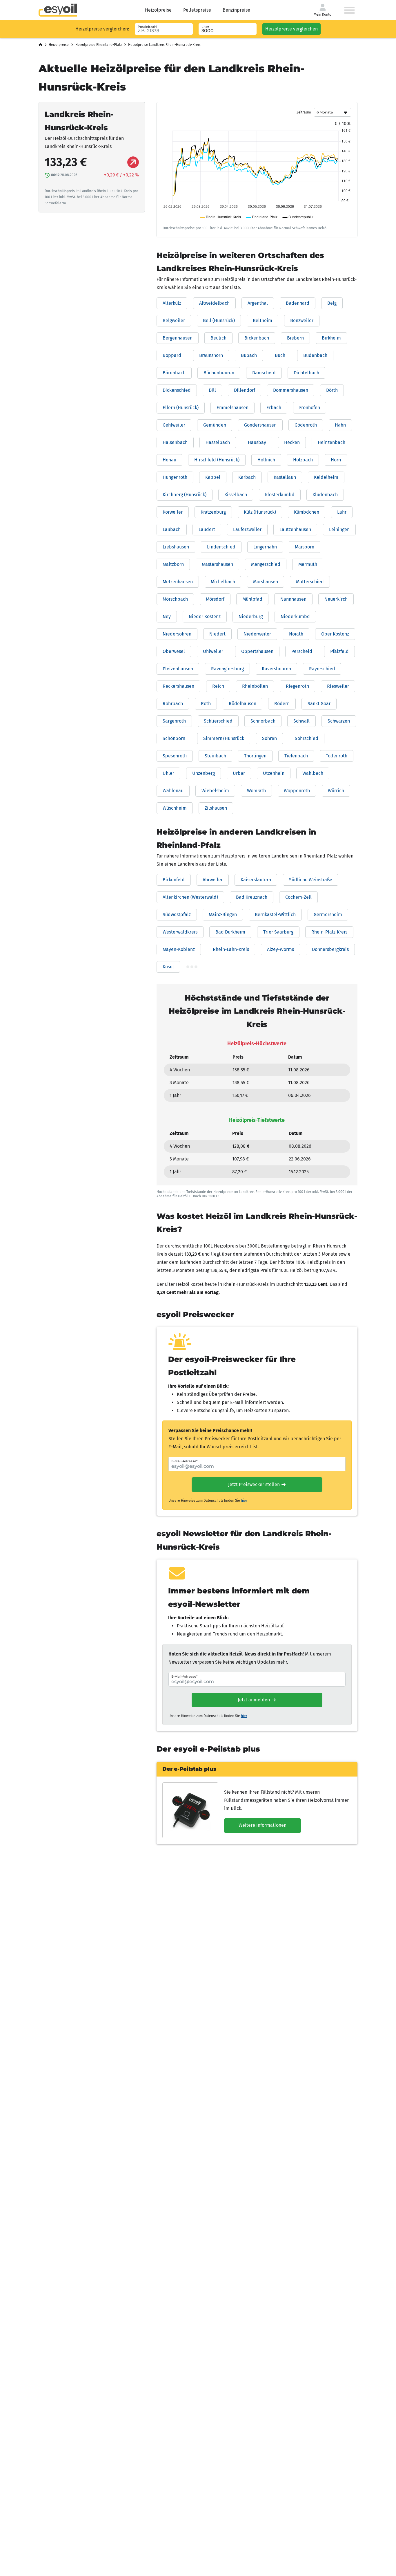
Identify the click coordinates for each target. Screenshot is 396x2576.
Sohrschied (307, 738)
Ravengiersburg (227, 669)
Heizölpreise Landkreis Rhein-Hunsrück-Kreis (164, 45)
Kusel (168, 967)
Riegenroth (297, 686)
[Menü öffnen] (349, 10)
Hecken (292, 442)
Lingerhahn (265, 547)
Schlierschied (218, 721)
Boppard (172, 355)
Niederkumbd (295, 617)
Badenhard (298, 303)
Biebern (295, 338)
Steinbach (215, 756)
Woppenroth (297, 791)
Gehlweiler (174, 425)
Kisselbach (236, 495)
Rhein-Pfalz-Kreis (329, 932)
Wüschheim (175, 808)
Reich (218, 686)
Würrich (336, 791)
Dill (212, 390)
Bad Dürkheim (230, 932)
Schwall (301, 721)
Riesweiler (338, 686)
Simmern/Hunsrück (224, 738)
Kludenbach (325, 495)
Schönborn (174, 738)
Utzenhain (274, 773)
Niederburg (251, 617)
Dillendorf (245, 390)
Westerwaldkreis (180, 932)
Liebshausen (176, 547)
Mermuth (308, 564)
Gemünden (215, 425)
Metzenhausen (178, 582)
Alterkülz (172, 303)
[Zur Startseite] (58, 10)
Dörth (332, 390)
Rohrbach (173, 704)
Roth (206, 704)
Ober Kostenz (335, 634)
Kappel (213, 477)
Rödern (282, 704)
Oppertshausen (257, 651)
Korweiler (173, 512)
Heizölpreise (158, 10)
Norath (296, 634)
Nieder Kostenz (205, 617)
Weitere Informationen (263, 1825)
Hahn (340, 425)
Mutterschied (310, 582)
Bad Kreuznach (252, 897)
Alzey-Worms (280, 949)
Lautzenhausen (295, 529)
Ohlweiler (213, 651)
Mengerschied (266, 564)
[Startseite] (40, 45)
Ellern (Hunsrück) (181, 408)
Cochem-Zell (298, 897)
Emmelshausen (232, 408)
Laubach (172, 529)
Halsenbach (175, 442)
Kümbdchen (307, 512)
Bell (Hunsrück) (219, 321)
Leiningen (339, 529)
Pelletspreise (197, 10)
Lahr (342, 512)
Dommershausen (291, 390)
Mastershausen (217, 564)
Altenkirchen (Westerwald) (190, 897)
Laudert (207, 529)
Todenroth (337, 756)
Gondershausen (260, 425)
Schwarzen (339, 721)
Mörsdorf (215, 599)
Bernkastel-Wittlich (275, 915)
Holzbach (303, 460)
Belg (332, 303)
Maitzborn (173, 564)
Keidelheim (326, 477)
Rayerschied (322, 669)
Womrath (256, 791)
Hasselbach (218, 442)
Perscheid (302, 651)
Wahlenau (173, 791)
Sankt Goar (319, 704)
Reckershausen (178, 686)
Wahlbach (313, 773)
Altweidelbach (214, 303)
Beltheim (263, 321)
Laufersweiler (247, 529)
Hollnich (266, 460)
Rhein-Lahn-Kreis (231, 949)
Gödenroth (306, 425)
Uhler (168, 773)
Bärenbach (174, 373)
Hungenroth (175, 477)
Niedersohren (177, 634)
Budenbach (315, 355)
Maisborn (305, 547)
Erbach (274, 408)
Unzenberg (204, 773)
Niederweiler (257, 634)
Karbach (247, 477)
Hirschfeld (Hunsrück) (217, 460)
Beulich (218, 338)
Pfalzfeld (339, 651)
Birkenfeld (174, 880)
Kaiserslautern (256, 880)
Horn (336, 460)
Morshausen (266, 582)
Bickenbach (257, 338)
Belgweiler (174, 321)
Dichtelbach (306, 373)
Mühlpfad (252, 599)
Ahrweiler (213, 880)
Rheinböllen (255, 686)
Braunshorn (211, 355)
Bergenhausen (178, 338)
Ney (167, 617)
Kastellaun (285, 477)
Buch (280, 355)
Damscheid (264, 373)
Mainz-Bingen (223, 915)
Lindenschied (221, 547)
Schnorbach (263, 721)
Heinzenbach (331, 442)
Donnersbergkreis (330, 949)
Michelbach (223, 582)
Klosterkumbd (280, 495)
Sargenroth (174, 721)
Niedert (217, 634)
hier (244, 1501)
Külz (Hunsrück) (260, 512)
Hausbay (257, 442)
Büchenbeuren (219, 373)
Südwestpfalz (177, 915)
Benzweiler (302, 321)
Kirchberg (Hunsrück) (185, 495)
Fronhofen (310, 408)
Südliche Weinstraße (311, 880)
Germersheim (328, 915)
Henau (169, 460)
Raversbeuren (276, 669)
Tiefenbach (296, 756)
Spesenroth (175, 756)
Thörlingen (255, 756)
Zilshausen (216, 808)
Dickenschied (177, 390)
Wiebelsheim (215, 791)
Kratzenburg (213, 512)
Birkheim (331, 338)
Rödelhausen (242, 704)
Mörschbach (175, 599)
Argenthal (258, 303)
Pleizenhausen (178, 669)
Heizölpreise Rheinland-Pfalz (99, 45)
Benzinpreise (236, 10)
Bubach (249, 355)
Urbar (239, 773)
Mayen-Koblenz (179, 949)
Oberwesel (174, 651)
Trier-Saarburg (278, 932)
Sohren (269, 738)
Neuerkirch (336, 599)
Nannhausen (293, 599)
